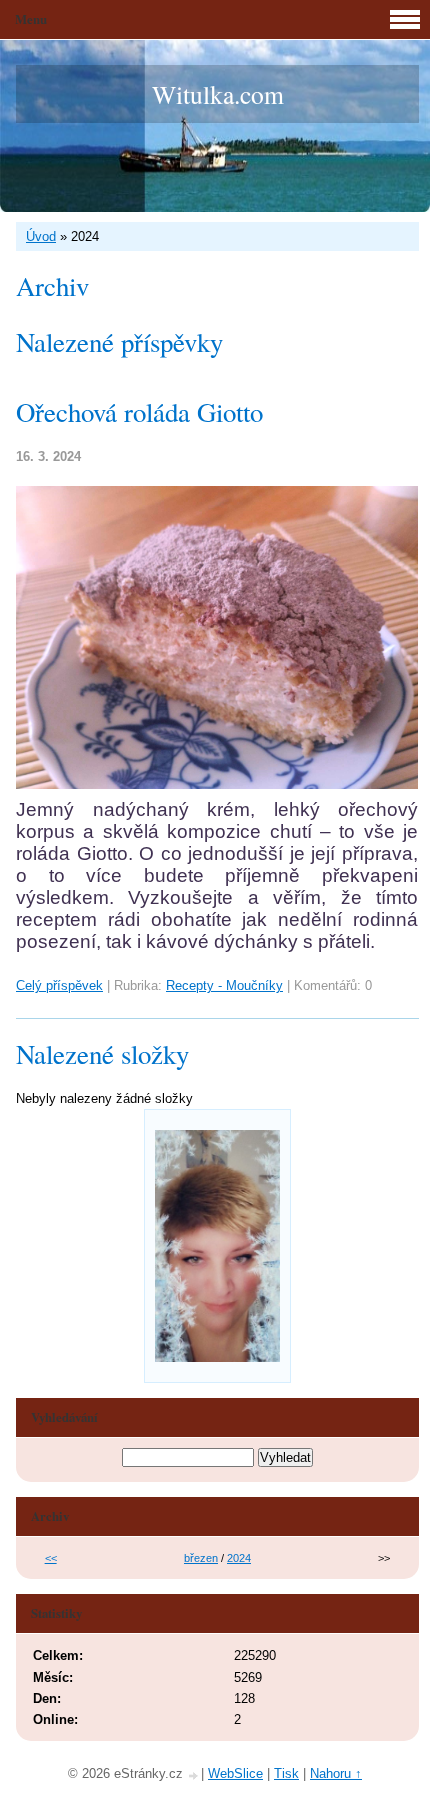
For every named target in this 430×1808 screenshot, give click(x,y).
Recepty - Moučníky (224, 985)
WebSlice (235, 1773)
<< (51, 1558)
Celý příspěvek (59, 985)
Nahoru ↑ (336, 1773)
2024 (239, 1558)
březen (201, 1558)
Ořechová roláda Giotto (139, 412)
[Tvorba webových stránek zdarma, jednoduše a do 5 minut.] (194, 1775)
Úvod (41, 236)
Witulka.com (218, 94)
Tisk (286, 1773)
